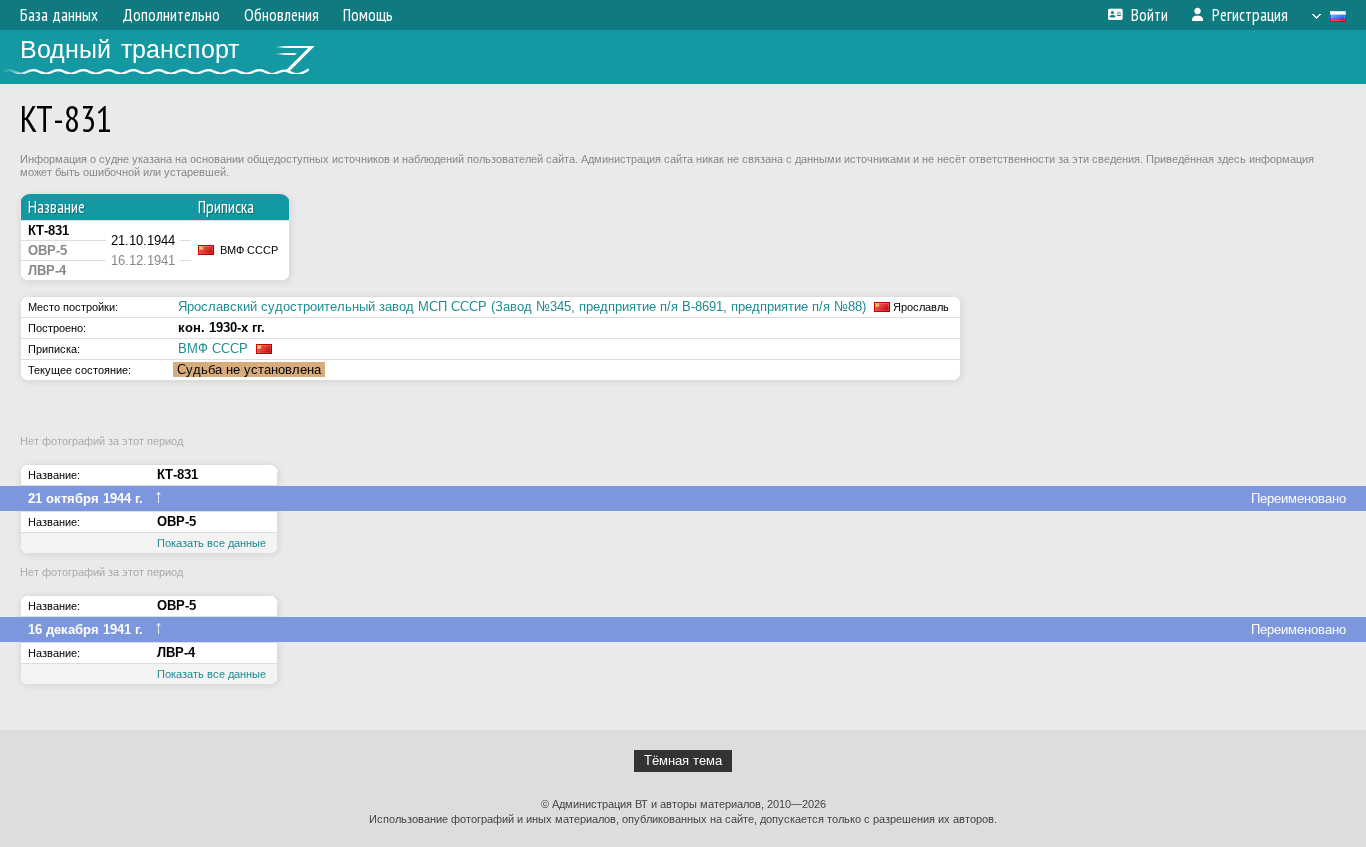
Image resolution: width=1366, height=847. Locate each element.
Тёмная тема (683, 760)
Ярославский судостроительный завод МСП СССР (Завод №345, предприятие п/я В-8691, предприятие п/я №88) (522, 306)
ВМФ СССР (213, 348)
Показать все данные (211, 543)
